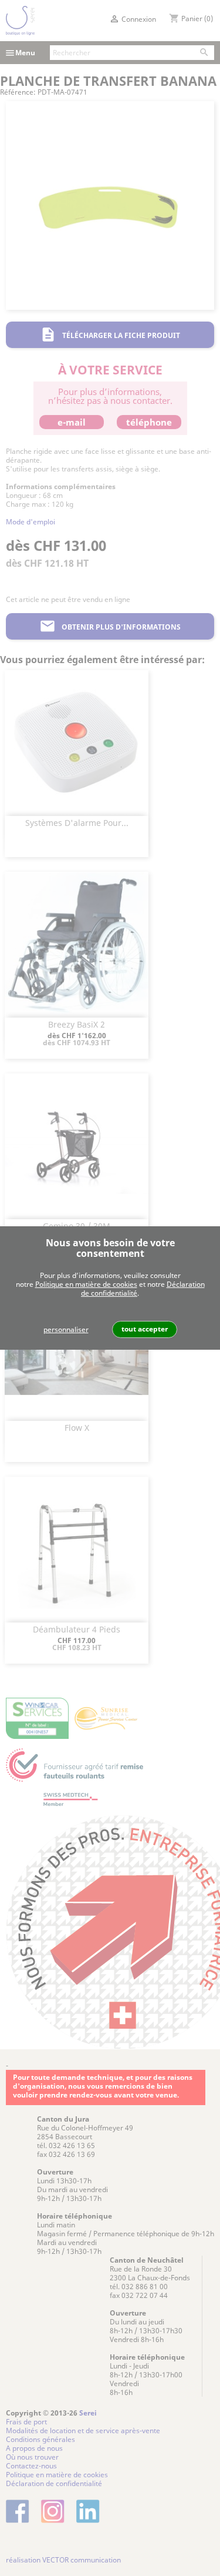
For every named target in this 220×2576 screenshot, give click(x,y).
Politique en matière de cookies (86, 1284)
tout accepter (145, 1329)
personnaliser (66, 1329)
